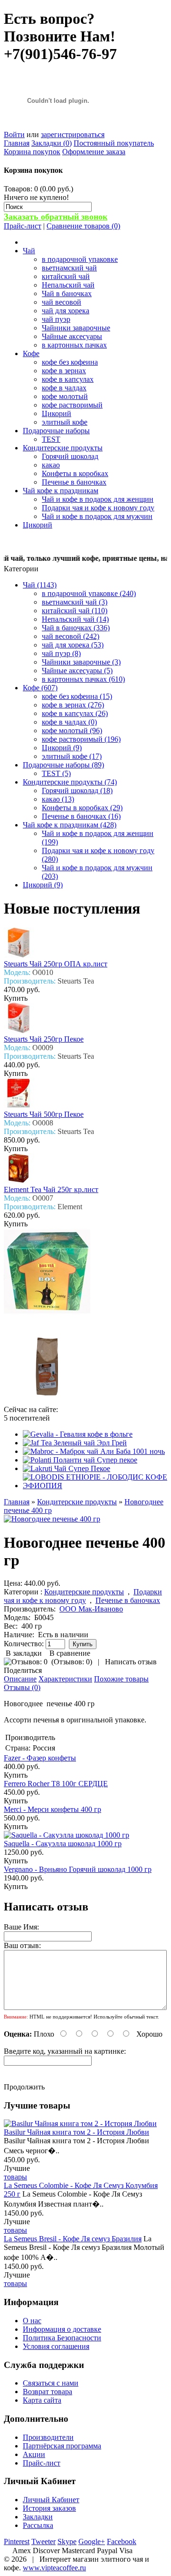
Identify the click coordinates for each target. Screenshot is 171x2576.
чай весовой (62, 302)
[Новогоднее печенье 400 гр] (52, 1519)
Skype (67, 2541)
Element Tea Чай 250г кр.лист (51, 1189)
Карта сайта (42, 2400)
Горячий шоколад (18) (77, 791)
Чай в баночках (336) (76, 628)
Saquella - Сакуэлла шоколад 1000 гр (63, 1844)
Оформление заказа (94, 152)
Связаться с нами (51, 2383)
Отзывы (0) (22, 1687)
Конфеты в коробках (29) (82, 808)
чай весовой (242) (71, 636)
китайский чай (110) (75, 611)
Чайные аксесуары (72, 336)
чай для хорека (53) (73, 645)
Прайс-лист (23, 226)
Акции (34, 2454)
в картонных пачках (74, 345)
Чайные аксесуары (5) (77, 671)
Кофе (31, 353)
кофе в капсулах (68, 379)
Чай (29, 251)
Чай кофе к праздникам (61, 491)
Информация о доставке (62, 2329)
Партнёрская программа (62, 2446)
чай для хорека (66, 311)
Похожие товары (121, 1679)
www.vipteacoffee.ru (54, 2568)
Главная (17, 143)
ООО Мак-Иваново (91, 1609)
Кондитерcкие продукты (63, 448)
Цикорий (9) (62, 748)
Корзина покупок (32, 152)
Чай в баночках (67, 293)
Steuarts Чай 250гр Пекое (44, 1039)
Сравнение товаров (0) (83, 226)
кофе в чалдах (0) (69, 722)
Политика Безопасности (62, 2338)
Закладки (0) (52, 143)
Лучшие (17, 2168)
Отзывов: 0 (72, 1662)
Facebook (122, 2541)
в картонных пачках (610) (83, 679)
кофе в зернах (64, 371)
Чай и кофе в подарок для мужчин (97, 516)
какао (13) (58, 799)
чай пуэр (56, 319)
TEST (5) (56, 773)
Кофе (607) (40, 688)
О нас (32, 2321)
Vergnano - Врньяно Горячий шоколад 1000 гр (78, 1869)
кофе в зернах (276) (73, 705)
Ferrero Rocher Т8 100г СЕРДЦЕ (56, 1784)
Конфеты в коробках (75, 473)
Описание (20, 1679)
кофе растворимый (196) (81, 739)
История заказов (49, 2508)
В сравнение (70, 1653)
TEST (51, 439)
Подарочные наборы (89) (63, 765)
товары (15, 2177)
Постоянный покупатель (114, 143)
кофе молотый (65, 396)
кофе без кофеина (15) (77, 696)
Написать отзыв (131, 1662)
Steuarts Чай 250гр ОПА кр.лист (56, 964)
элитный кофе (65, 422)
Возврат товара (47, 2392)
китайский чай (66, 276)
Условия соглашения (56, 2346)
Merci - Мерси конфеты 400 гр (52, 1809)
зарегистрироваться (73, 134)
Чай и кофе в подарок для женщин (98, 499)
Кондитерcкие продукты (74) (70, 782)
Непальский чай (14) (75, 619)
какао (51, 465)
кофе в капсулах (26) (75, 713)
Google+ (92, 2541)
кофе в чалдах (64, 388)
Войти (14, 134)
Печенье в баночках (74, 482)
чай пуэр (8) (61, 653)
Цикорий (57, 413)
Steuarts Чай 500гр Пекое (44, 1114)
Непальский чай (68, 285)
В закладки (24, 1653)
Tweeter (43, 2541)
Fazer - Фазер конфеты (40, 1758)
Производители (48, 2437)
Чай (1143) (40, 585)
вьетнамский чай (69, 268)
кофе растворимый (72, 405)
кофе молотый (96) (72, 731)
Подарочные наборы (56, 431)
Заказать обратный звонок (56, 217)
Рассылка (38, 2525)
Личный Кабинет (51, 2500)
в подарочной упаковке (80, 259)
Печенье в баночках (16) (81, 816)
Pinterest (17, 2541)
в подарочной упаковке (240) (89, 593)
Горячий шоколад (70, 456)
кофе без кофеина (70, 362)
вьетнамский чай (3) (75, 602)
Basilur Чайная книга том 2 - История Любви (76, 2132)
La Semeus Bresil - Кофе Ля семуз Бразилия (73, 2239)
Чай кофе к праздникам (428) (70, 825)
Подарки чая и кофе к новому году (98, 508)
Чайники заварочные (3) (81, 662)
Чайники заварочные (76, 328)
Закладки (38, 2517)
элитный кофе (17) (72, 756)
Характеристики (65, 1679)
